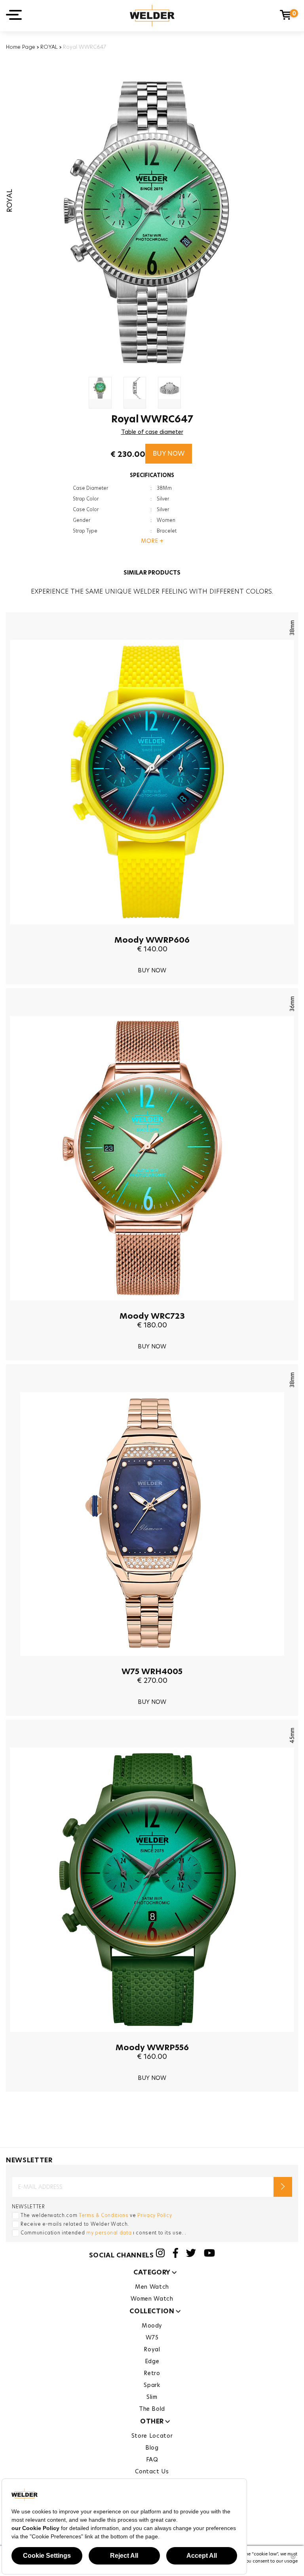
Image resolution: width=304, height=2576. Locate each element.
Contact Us (152, 2471)
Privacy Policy (155, 2215)
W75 (152, 2337)
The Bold (152, 2409)
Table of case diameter (152, 432)
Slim (152, 2397)
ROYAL (49, 47)
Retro (152, 2373)
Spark (152, 2385)
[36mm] (152, 1306)
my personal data (109, 2233)
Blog (152, 2448)
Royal (152, 2349)
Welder (152, 16)
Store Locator (152, 2436)
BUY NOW (169, 454)
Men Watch (152, 2287)
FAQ (152, 2460)
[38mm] (152, 930)
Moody (152, 2326)
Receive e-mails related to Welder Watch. (75, 2224)
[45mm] (152, 2038)
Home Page (21, 47)
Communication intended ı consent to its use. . (104, 2233)
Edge (152, 2361)
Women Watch (152, 2299)
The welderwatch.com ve (96, 2215)
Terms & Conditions (104, 2215)
